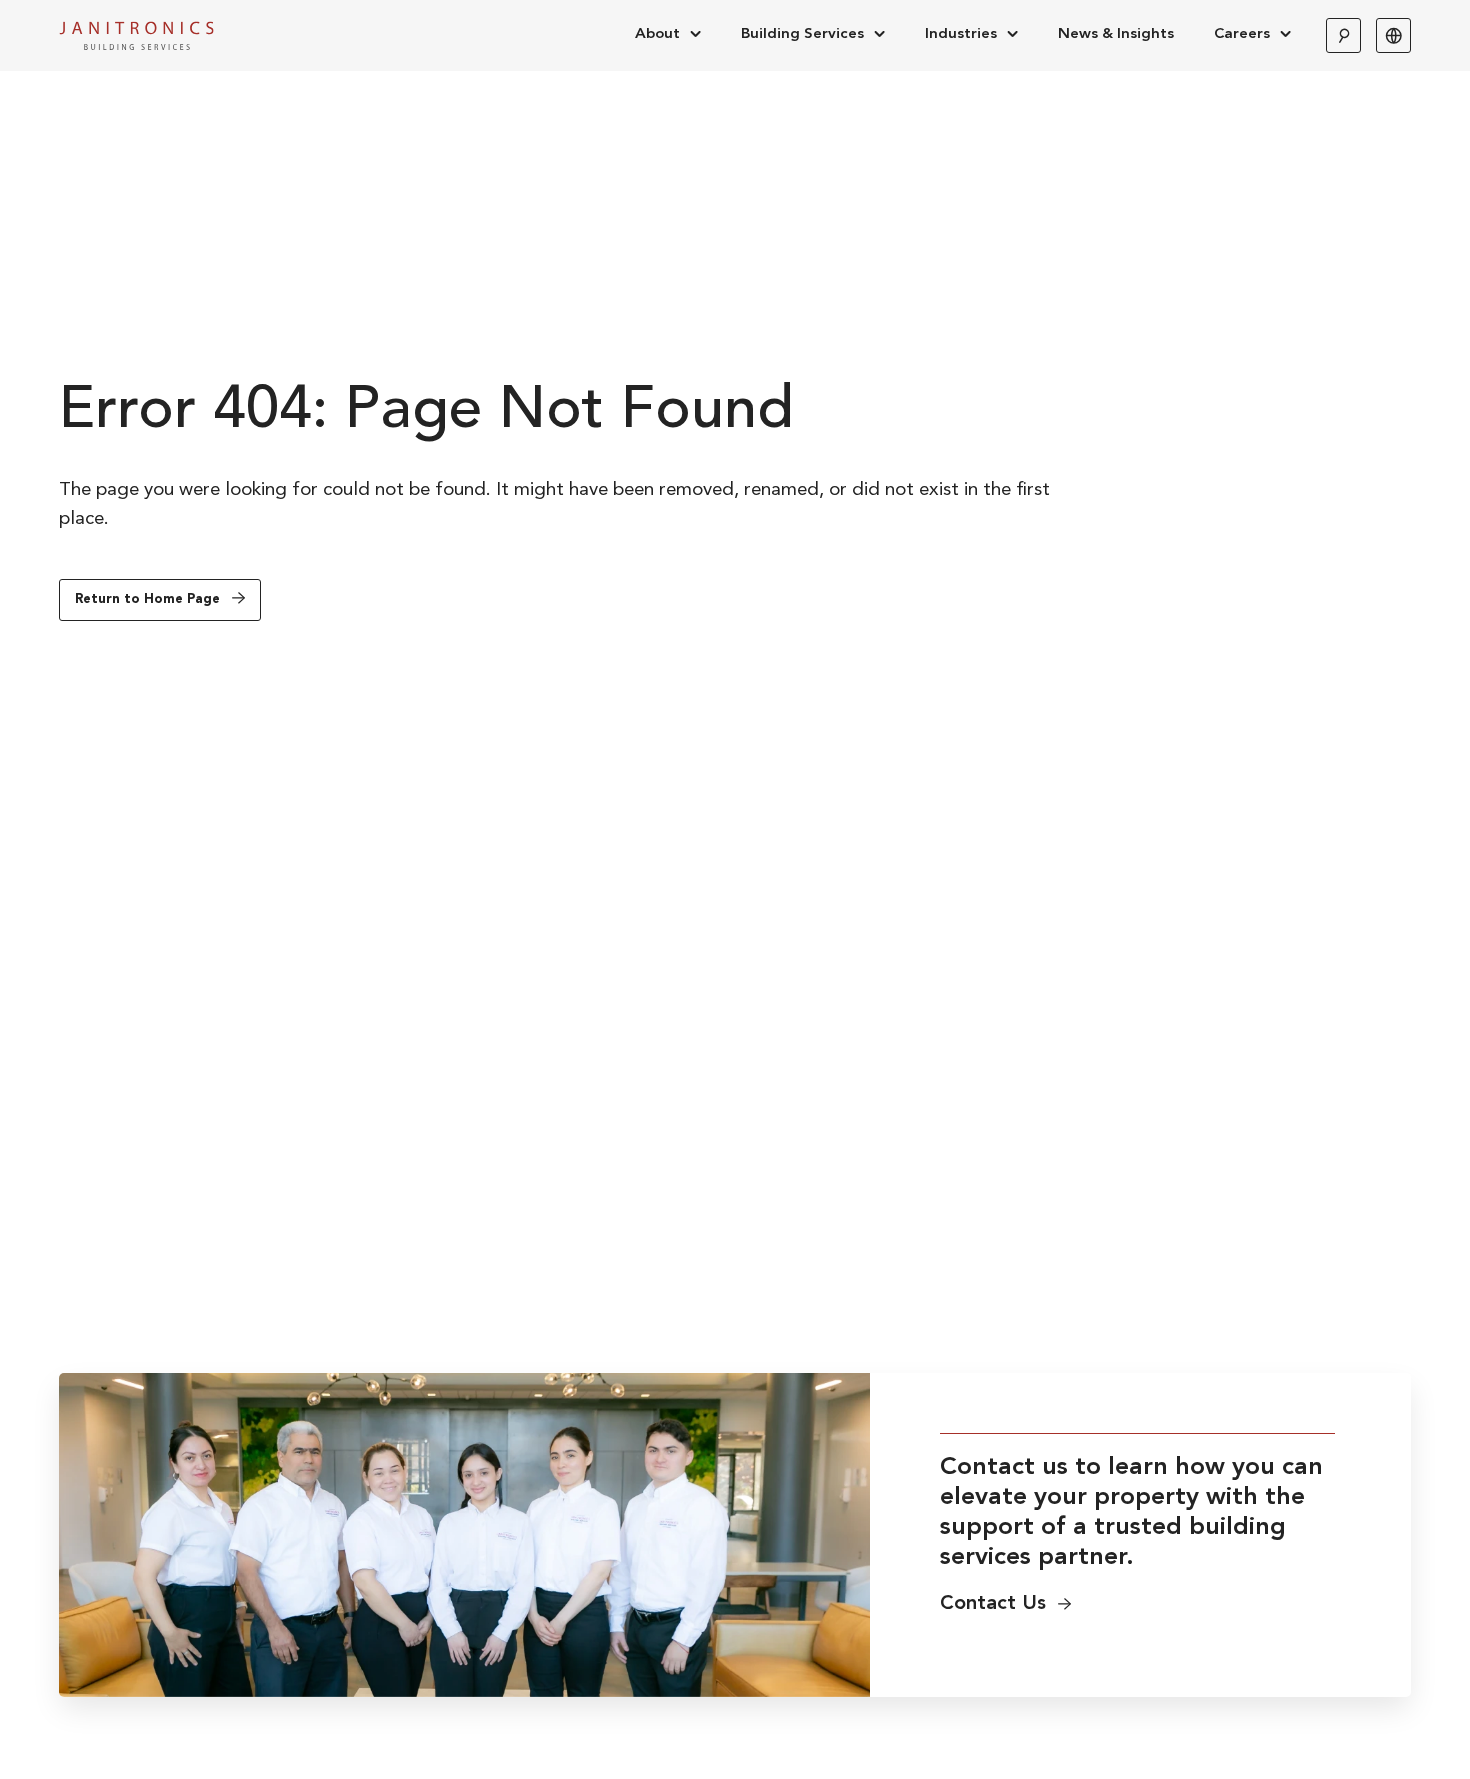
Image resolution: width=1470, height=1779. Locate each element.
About (657, 34)
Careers (1242, 34)
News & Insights (1116, 34)
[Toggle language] (1393, 35)
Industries (961, 34)
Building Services (802, 34)
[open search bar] (1343, 35)
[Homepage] (136, 35)
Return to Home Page (147, 599)
